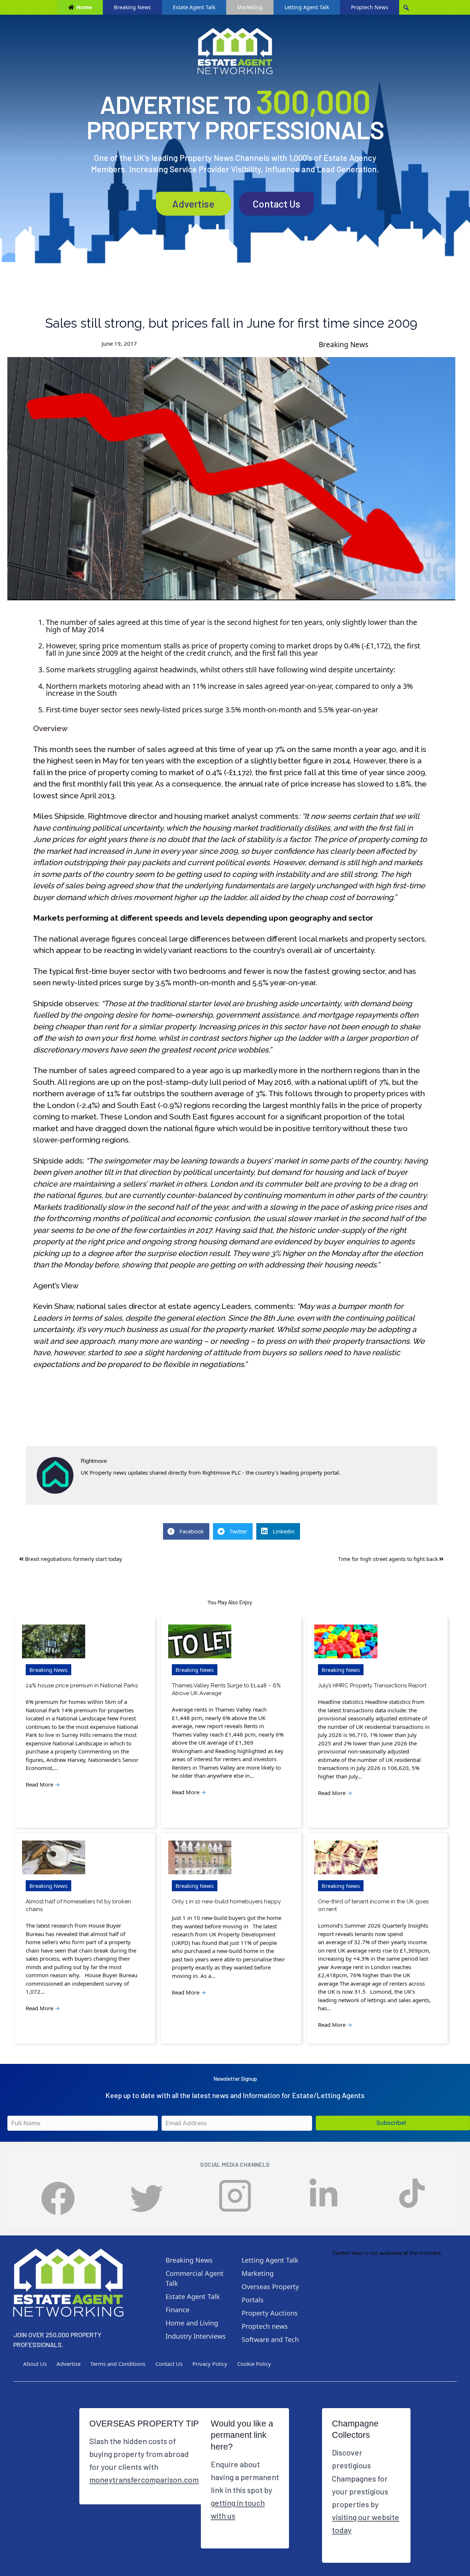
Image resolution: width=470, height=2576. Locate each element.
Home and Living (192, 2323)
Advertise (193, 204)
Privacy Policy (210, 2364)
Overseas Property (270, 2287)
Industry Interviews (196, 2336)
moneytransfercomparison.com (144, 2479)
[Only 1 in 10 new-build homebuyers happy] (200, 1858)
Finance (178, 2310)
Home (84, 7)
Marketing (250, 7)
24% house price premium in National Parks (82, 1685)
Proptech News (370, 7)
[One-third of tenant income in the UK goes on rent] (346, 1858)
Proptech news (265, 2326)
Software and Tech (270, 2339)
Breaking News (132, 7)
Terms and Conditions (118, 2364)
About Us (35, 2364)
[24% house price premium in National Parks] (54, 1642)
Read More (43, 1784)
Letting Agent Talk (307, 7)
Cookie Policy (254, 2364)
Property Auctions (270, 2313)
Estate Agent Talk (194, 7)
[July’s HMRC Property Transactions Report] (346, 1642)
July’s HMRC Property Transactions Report (372, 1685)
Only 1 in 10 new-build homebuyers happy (226, 1902)
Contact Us (276, 204)
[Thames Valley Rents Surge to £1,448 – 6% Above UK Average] (200, 1642)
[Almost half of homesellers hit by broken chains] (54, 1858)
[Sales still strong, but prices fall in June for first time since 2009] (231, 478)
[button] (393, 2123)
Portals (253, 2300)
